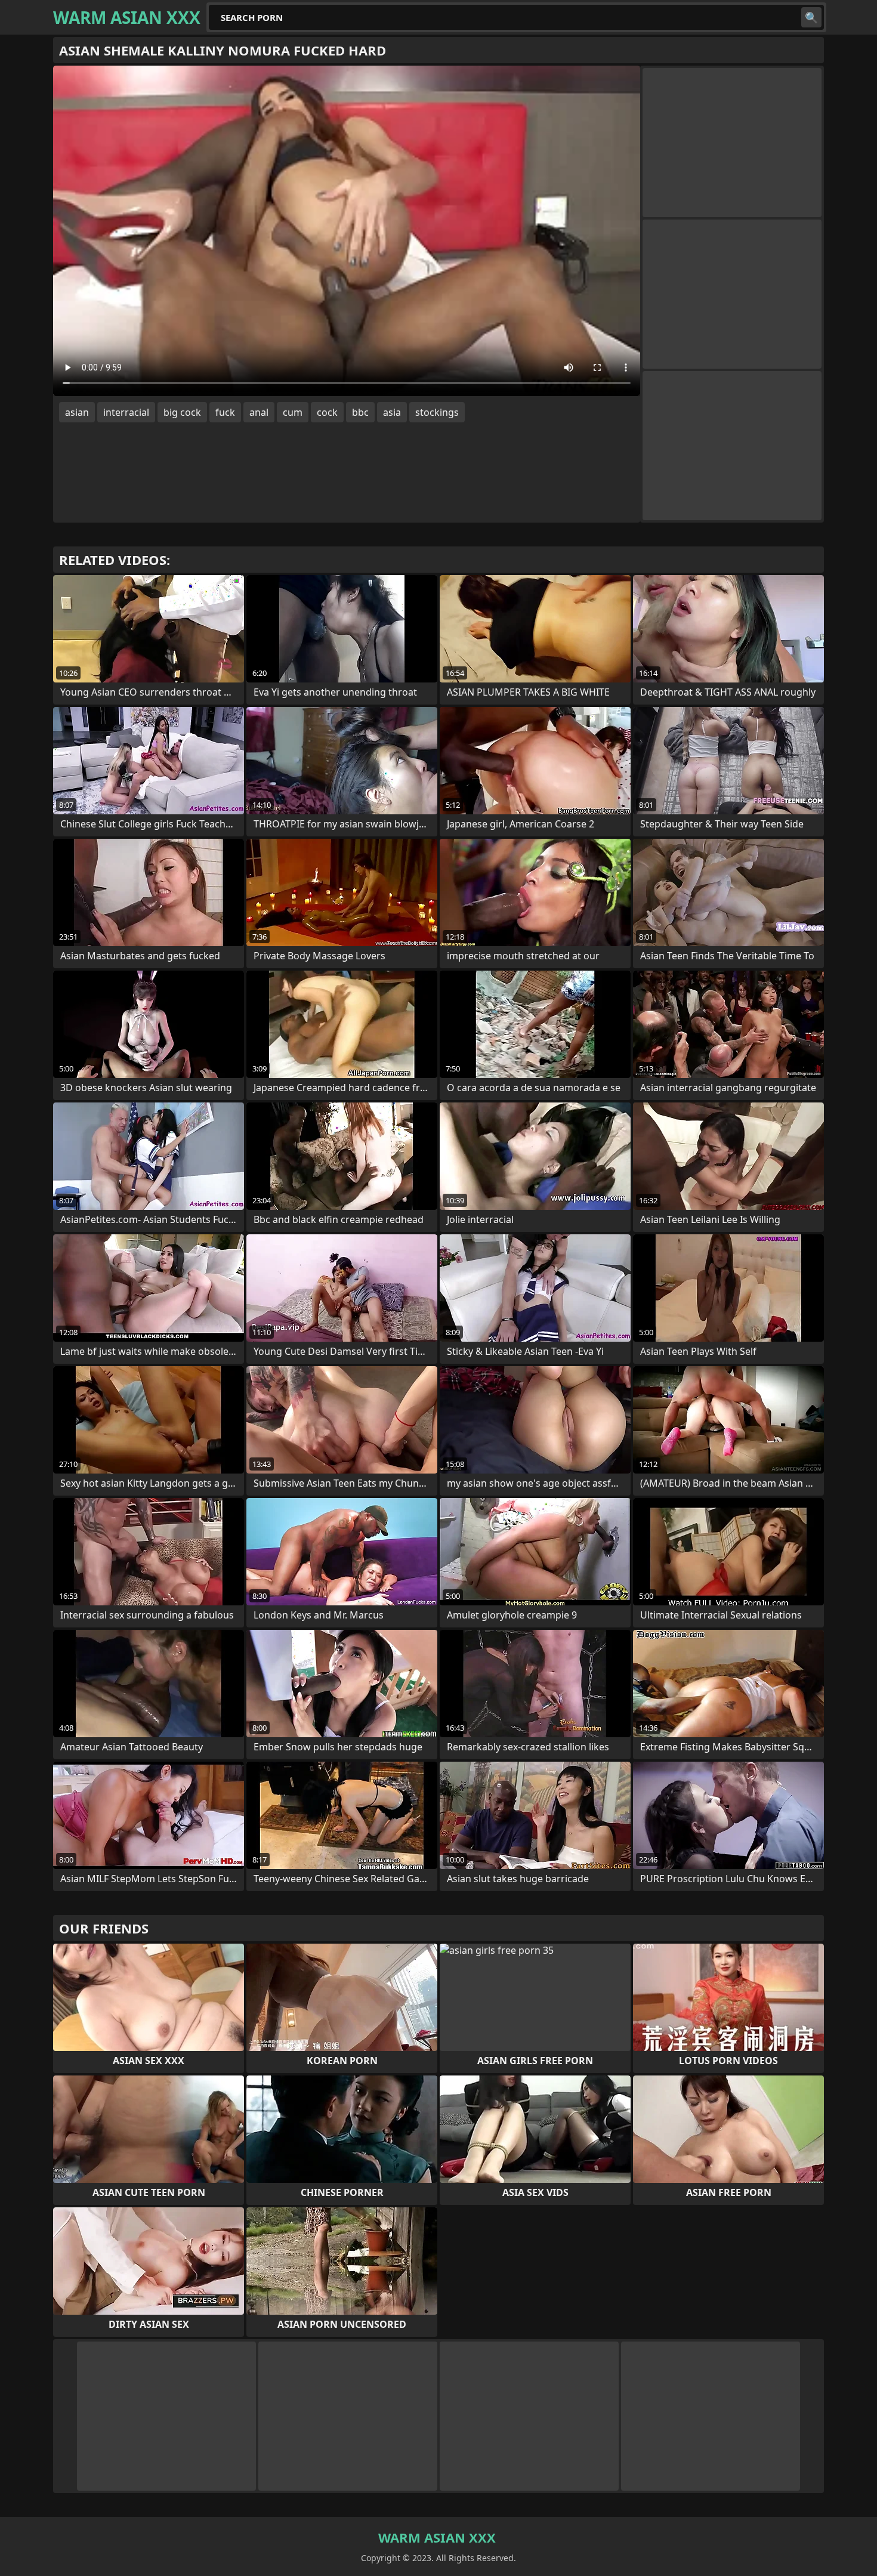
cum (293, 412)
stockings (437, 412)
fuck (225, 412)
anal (259, 412)
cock (327, 412)
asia (392, 412)
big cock (182, 412)
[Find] (811, 17)
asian (77, 412)
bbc (360, 412)
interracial (126, 412)
